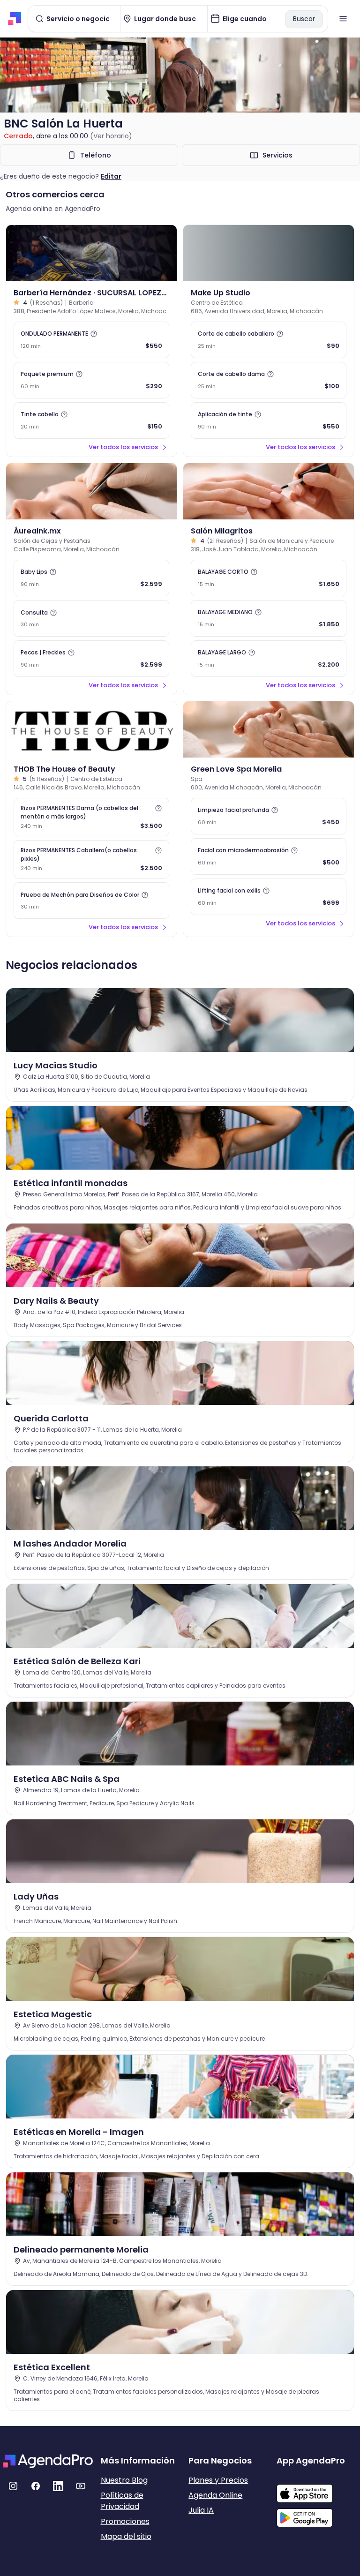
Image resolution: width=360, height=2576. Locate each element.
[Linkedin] (58, 2486)
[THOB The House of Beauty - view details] (91, 729)
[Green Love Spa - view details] (269, 729)
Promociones (125, 2521)
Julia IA (201, 2510)
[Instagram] (13, 2486)
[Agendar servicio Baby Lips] (91, 578)
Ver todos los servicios (123, 447)
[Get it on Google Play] (317, 2515)
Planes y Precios (218, 2480)
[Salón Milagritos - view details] (269, 491)
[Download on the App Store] (317, 2489)
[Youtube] (81, 2486)
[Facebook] (36, 2486)
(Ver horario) (111, 136)
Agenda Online (215, 2495)
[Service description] (94, 334)
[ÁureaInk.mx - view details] (91, 491)
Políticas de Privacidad (122, 2501)
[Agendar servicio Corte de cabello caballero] (269, 340)
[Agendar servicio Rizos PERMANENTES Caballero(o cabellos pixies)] (91, 859)
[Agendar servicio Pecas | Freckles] (91, 659)
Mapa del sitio (126, 2536)
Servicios (277, 155)
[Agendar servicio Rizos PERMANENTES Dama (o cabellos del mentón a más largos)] (91, 817)
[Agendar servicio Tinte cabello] (91, 421)
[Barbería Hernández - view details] (91, 253)
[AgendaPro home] (15, 19)
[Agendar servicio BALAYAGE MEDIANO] (269, 618)
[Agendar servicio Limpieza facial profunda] (269, 816)
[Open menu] (343, 19)
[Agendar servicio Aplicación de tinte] (269, 421)
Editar (111, 176)
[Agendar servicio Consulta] (91, 618)
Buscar (304, 19)
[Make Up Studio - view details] (269, 253)
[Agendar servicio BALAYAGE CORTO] (269, 578)
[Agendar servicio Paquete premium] (91, 380)
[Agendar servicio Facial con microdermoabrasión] (269, 856)
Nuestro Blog (124, 2480)
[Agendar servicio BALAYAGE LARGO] (269, 659)
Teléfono (96, 155)
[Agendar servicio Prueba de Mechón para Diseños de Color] (91, 901)
